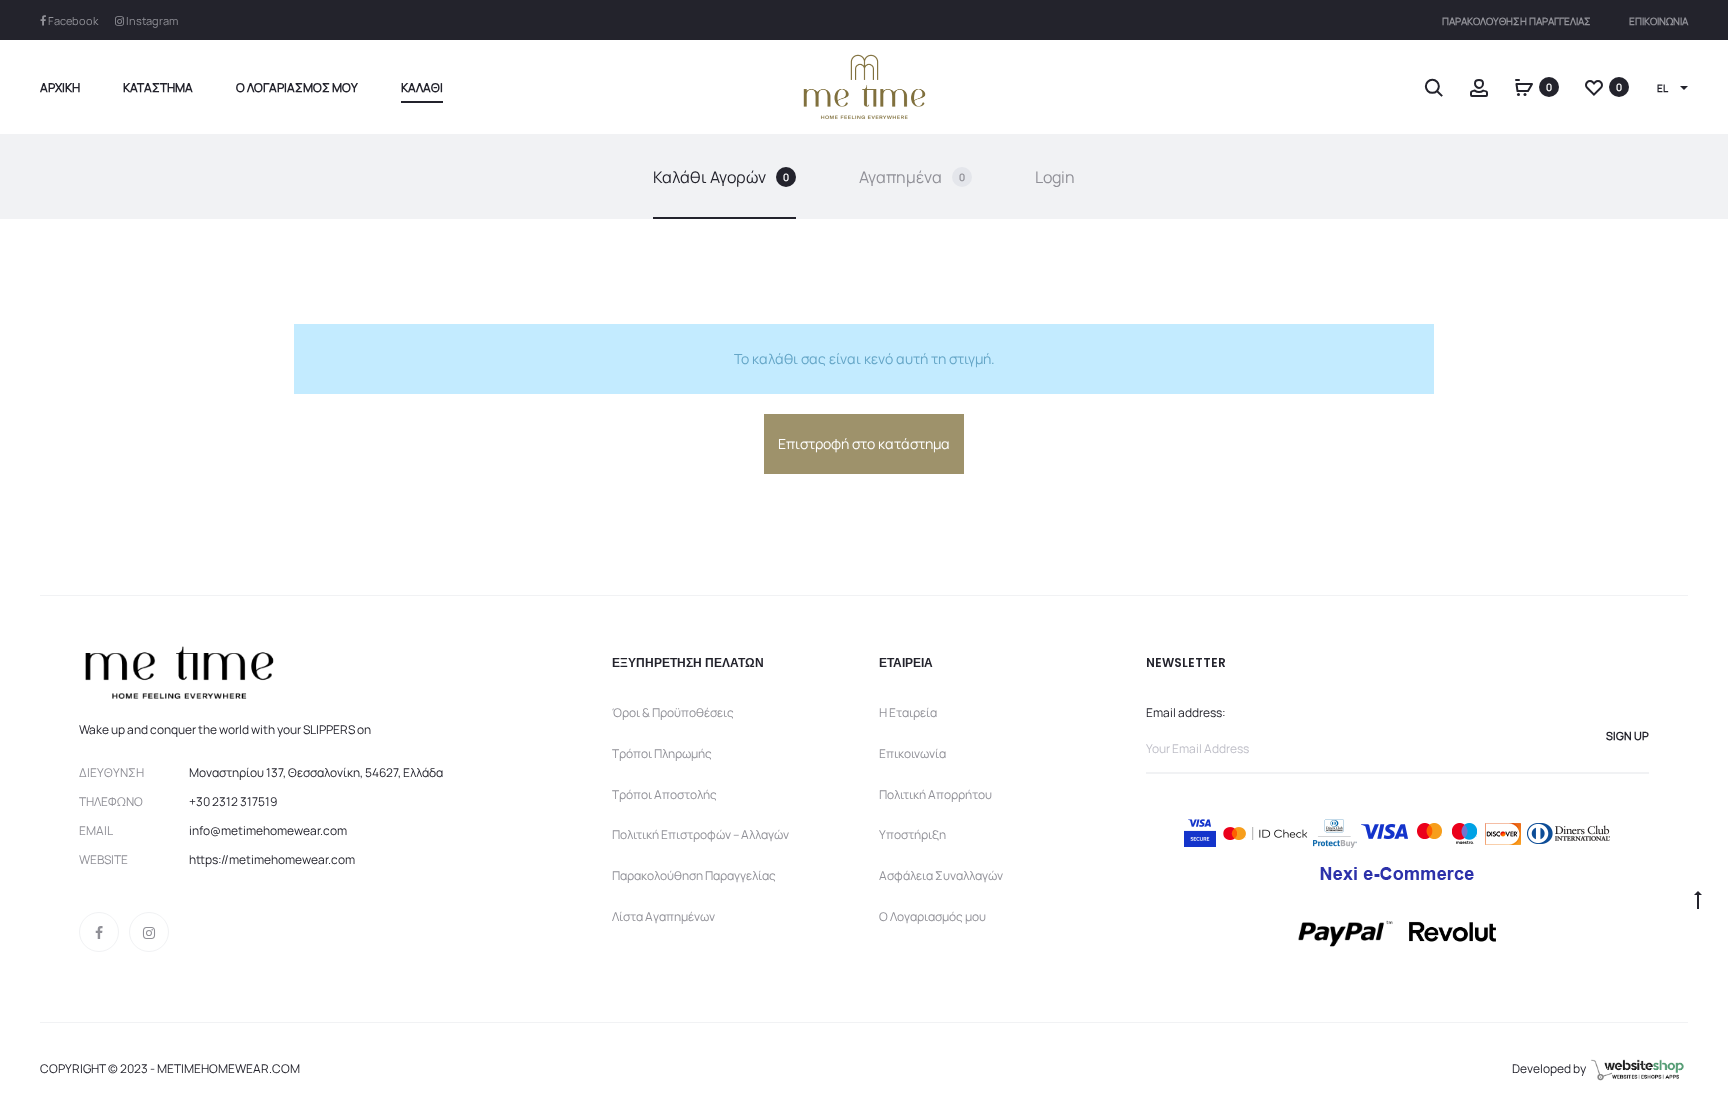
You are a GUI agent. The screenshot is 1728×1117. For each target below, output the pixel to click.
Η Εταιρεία (908, 712)
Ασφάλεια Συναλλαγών (941, 875)
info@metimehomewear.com (268, 830)
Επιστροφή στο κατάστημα (864, 443)
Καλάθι (422, 87)
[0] (1524, 86)
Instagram (151, 20)
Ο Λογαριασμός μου (297, 87)
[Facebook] (99, 932)
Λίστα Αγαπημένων (663, 916)
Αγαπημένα (912, 177)
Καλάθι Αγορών (721, 177)
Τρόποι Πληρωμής (662, 753)
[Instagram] (149, 932)
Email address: (1186, 712)
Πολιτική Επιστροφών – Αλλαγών (700, 834)
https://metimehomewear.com (272, 859)
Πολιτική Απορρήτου (935, 794)
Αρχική (60, 87)
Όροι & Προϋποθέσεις (673, 712)
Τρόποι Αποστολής (664, 794)
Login (1055, 177)
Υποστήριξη (912, 834)
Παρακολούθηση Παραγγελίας (1516, 21)
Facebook (72, 20)
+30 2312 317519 (233, 801)
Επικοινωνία (1658, 21)
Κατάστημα (158, 87)
